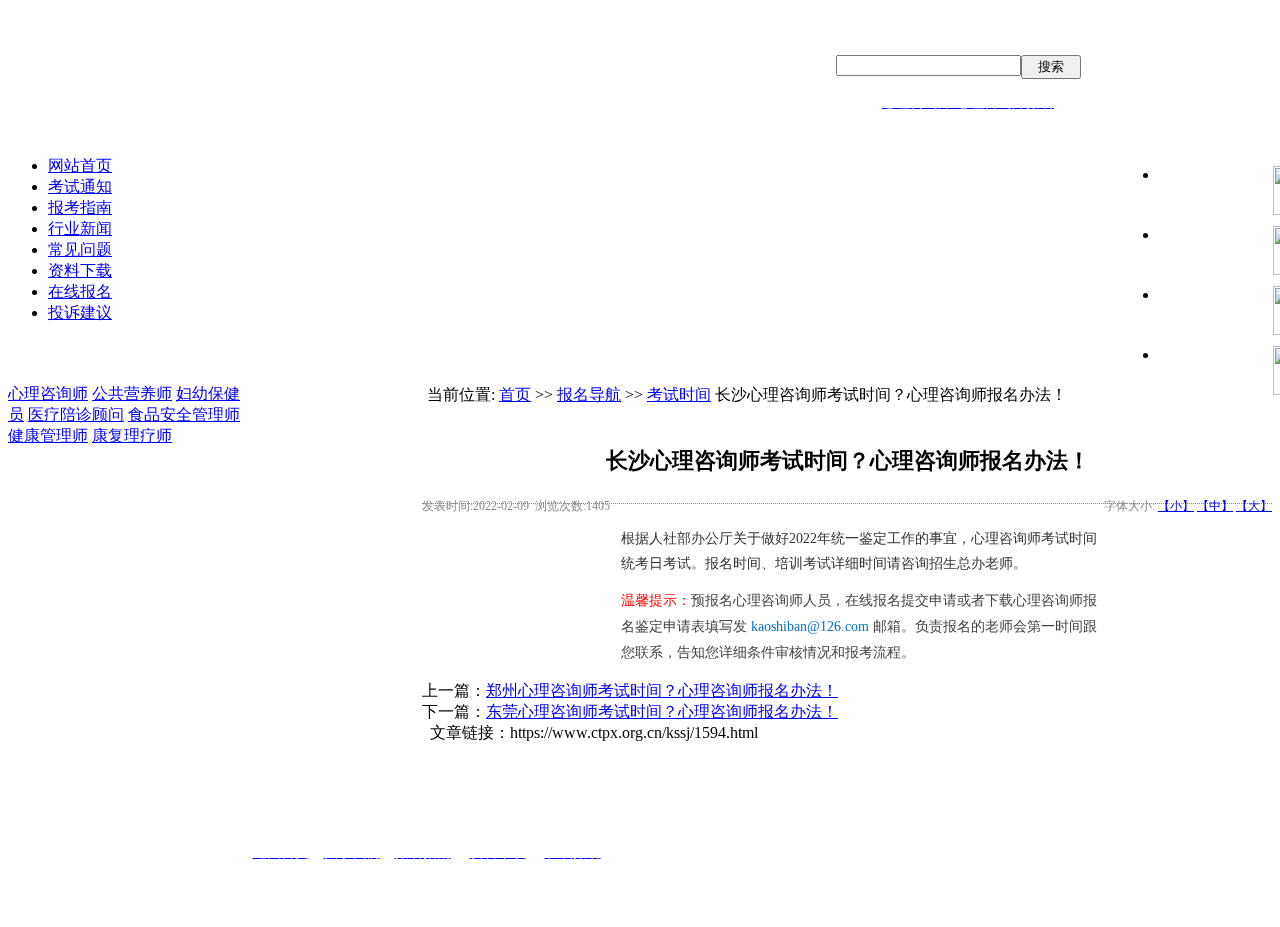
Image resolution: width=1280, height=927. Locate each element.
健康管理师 (48, 435)
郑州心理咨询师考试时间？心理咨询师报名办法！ (662, 690)
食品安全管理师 (184, 414)
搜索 (1051, 66)
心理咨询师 (48, 393)
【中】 (1215, 506)
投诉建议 (80, 312)
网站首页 (80, 165)
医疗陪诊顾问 (76, 414)
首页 (515, 394)
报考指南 (80, 207)
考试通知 (80, 186)
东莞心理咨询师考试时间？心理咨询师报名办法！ (662, 711)
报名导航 (589, 394)
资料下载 (80, 270)
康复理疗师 (132, 435)
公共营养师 (132, 393)
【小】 (1176, 506)
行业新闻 (80, 228)
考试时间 (679, 394)
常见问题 (80, 249)
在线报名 (80, 291)
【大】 (1254, 506)
